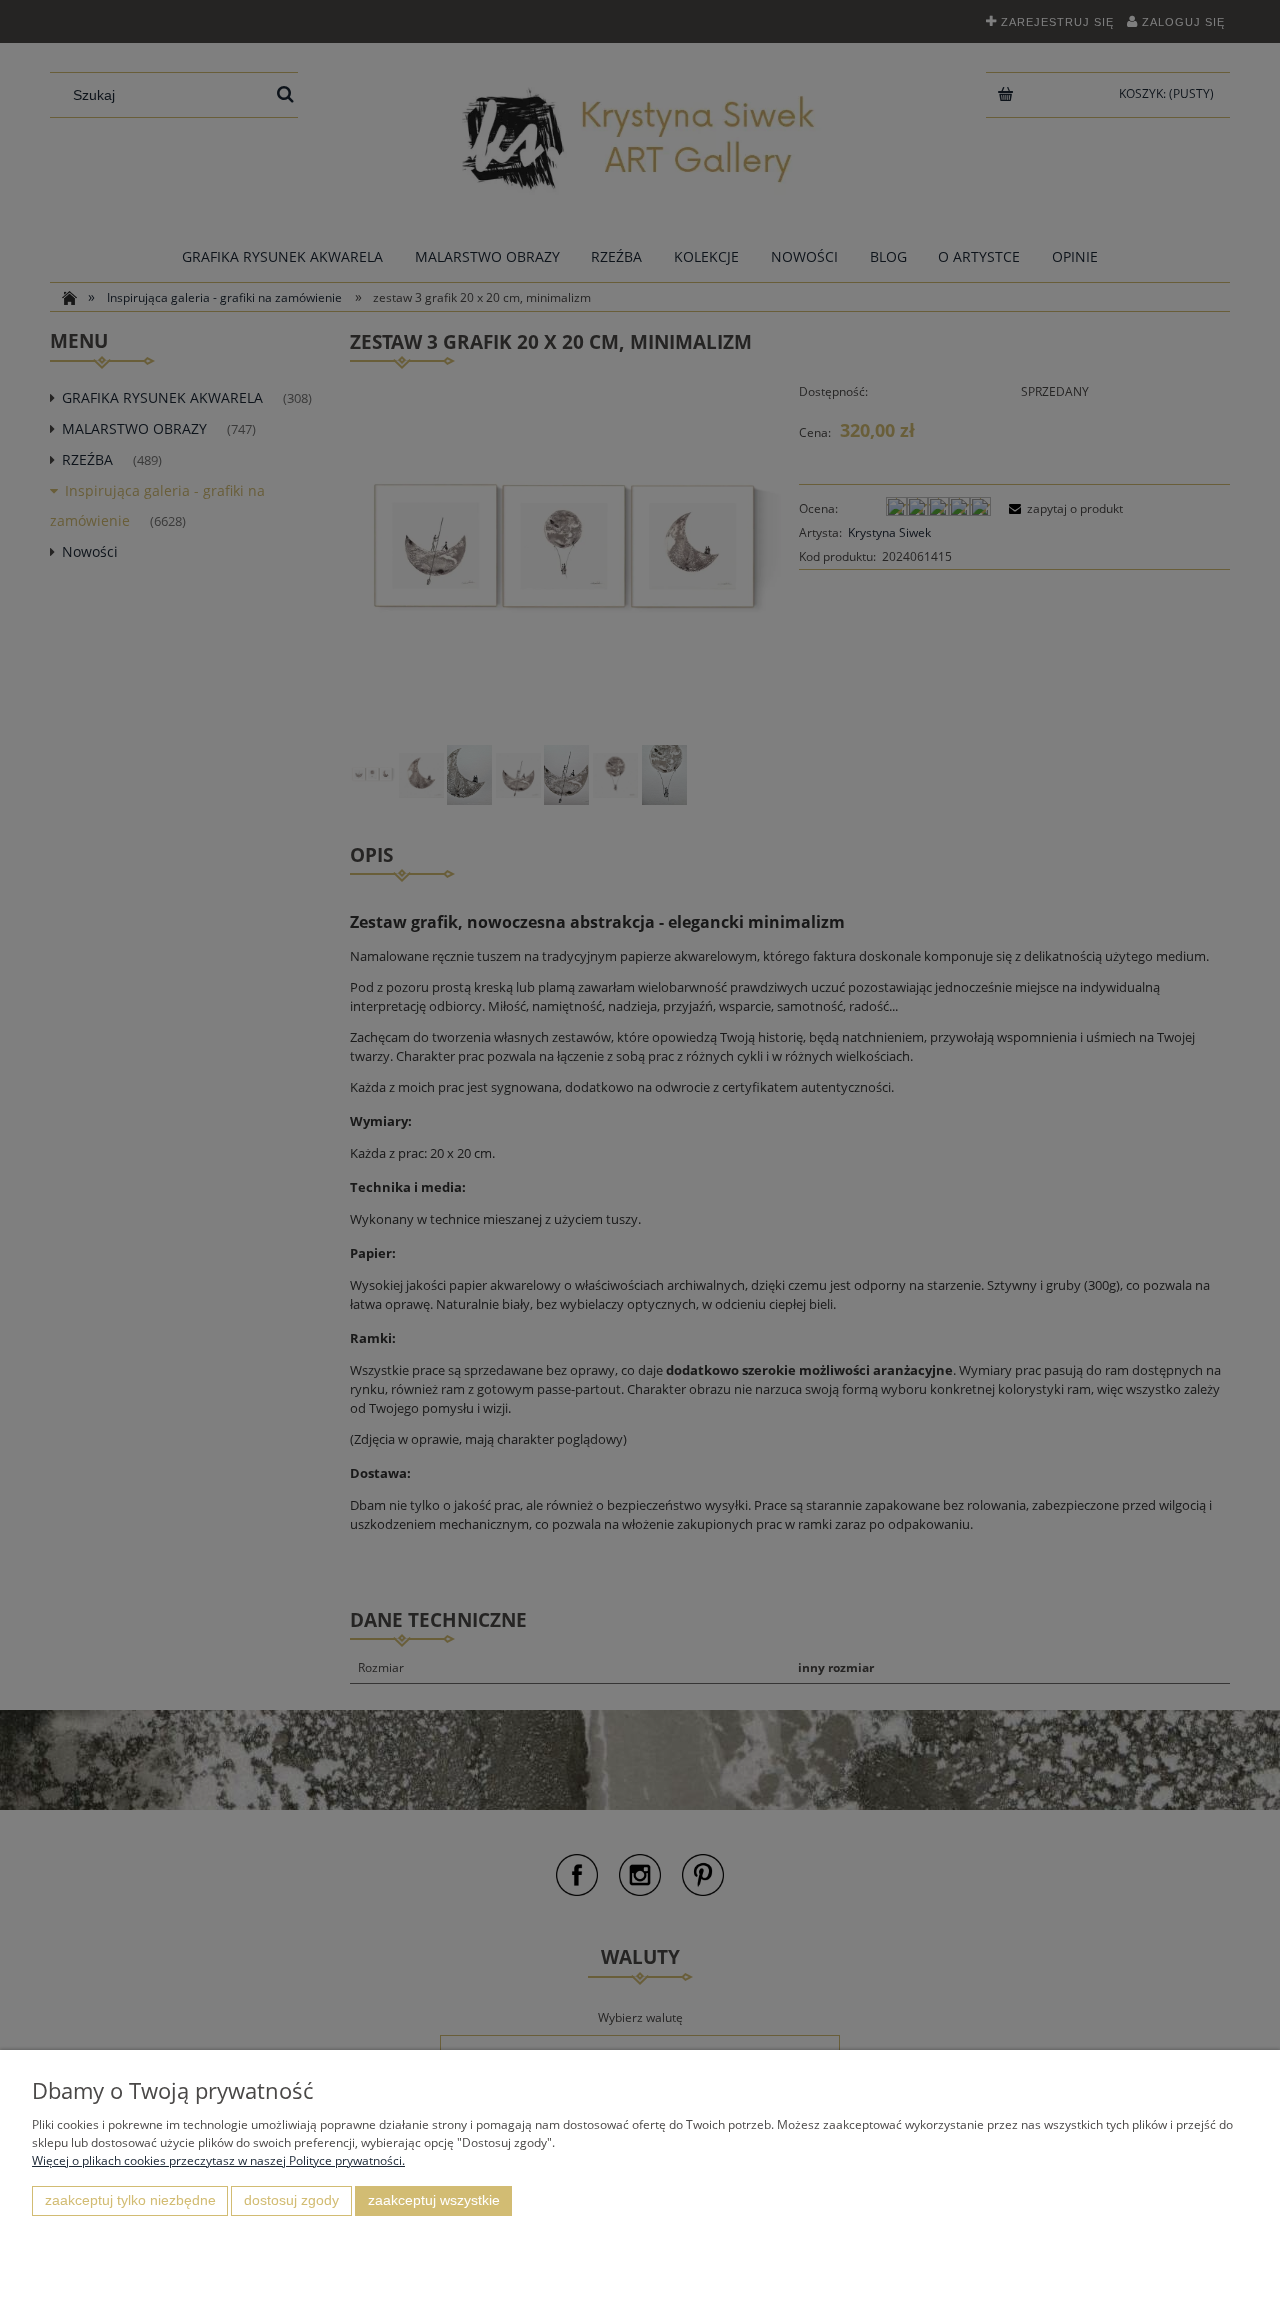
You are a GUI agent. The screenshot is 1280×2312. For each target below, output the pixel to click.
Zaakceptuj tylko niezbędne (130, 2200)
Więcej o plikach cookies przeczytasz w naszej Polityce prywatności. (218, 2160)
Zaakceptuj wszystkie (434, 2200)
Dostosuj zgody (291, 2200)
